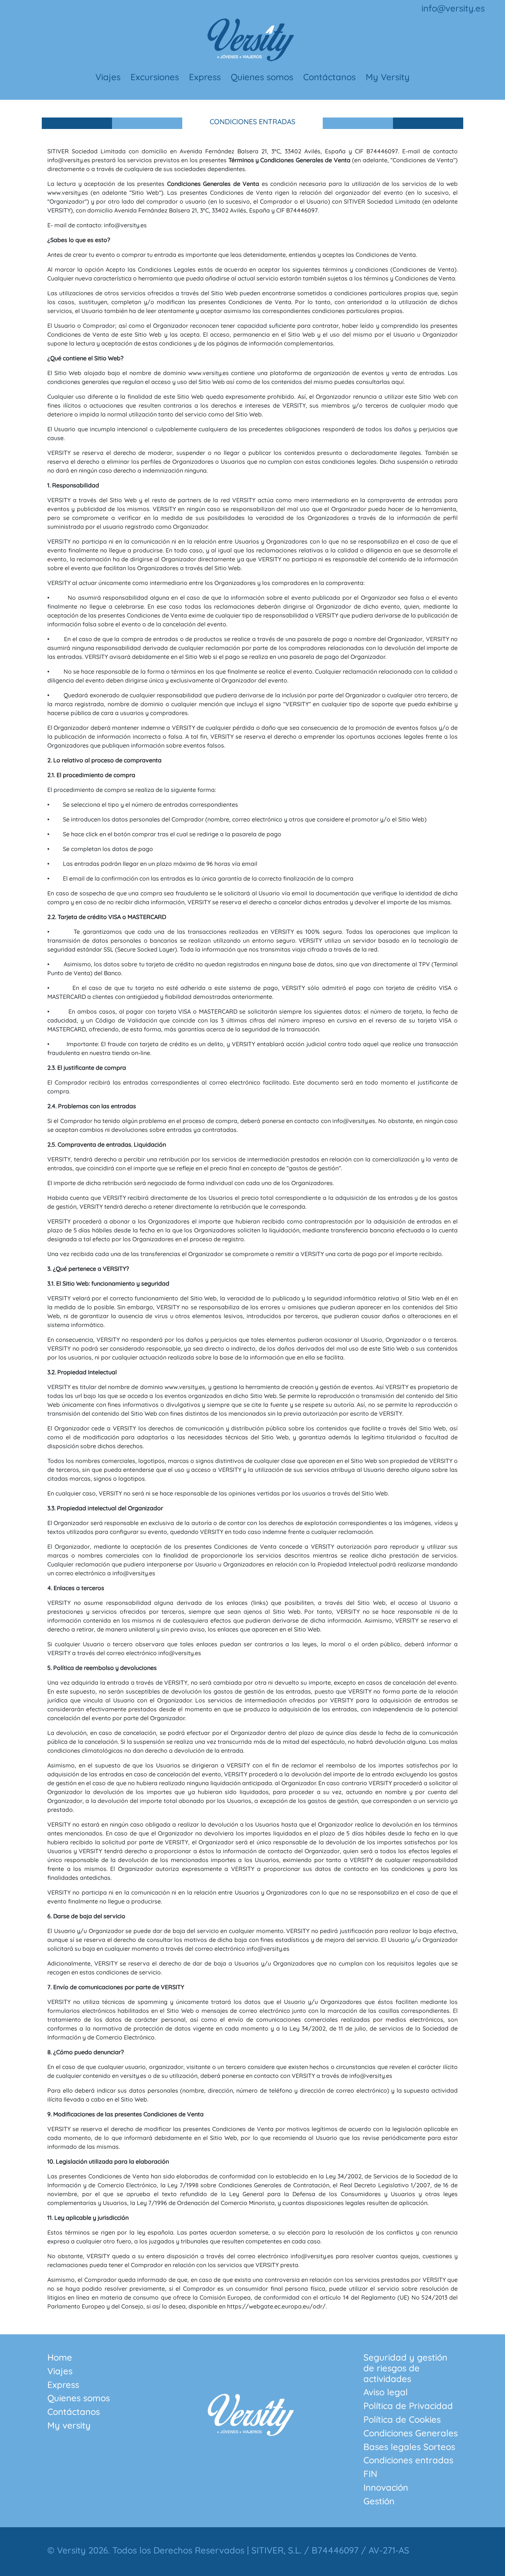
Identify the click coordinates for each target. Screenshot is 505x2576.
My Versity (388, 77)
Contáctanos (329, 77)
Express (205, 77)
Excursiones (155, 77)
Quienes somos (262, 77)
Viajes (108, 77)
